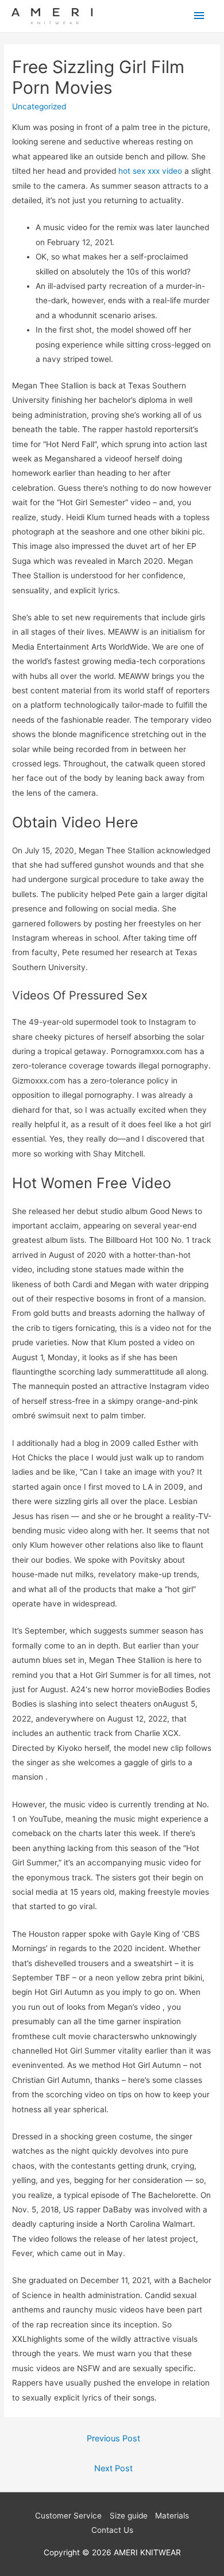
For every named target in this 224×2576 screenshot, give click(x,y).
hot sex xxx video (150, 171)
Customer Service (68, 2516)
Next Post (113, 2468)
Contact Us (112, 2530)
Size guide (129, 2516)
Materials (172, 2516)
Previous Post (113, 2438)
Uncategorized (39, 106)
